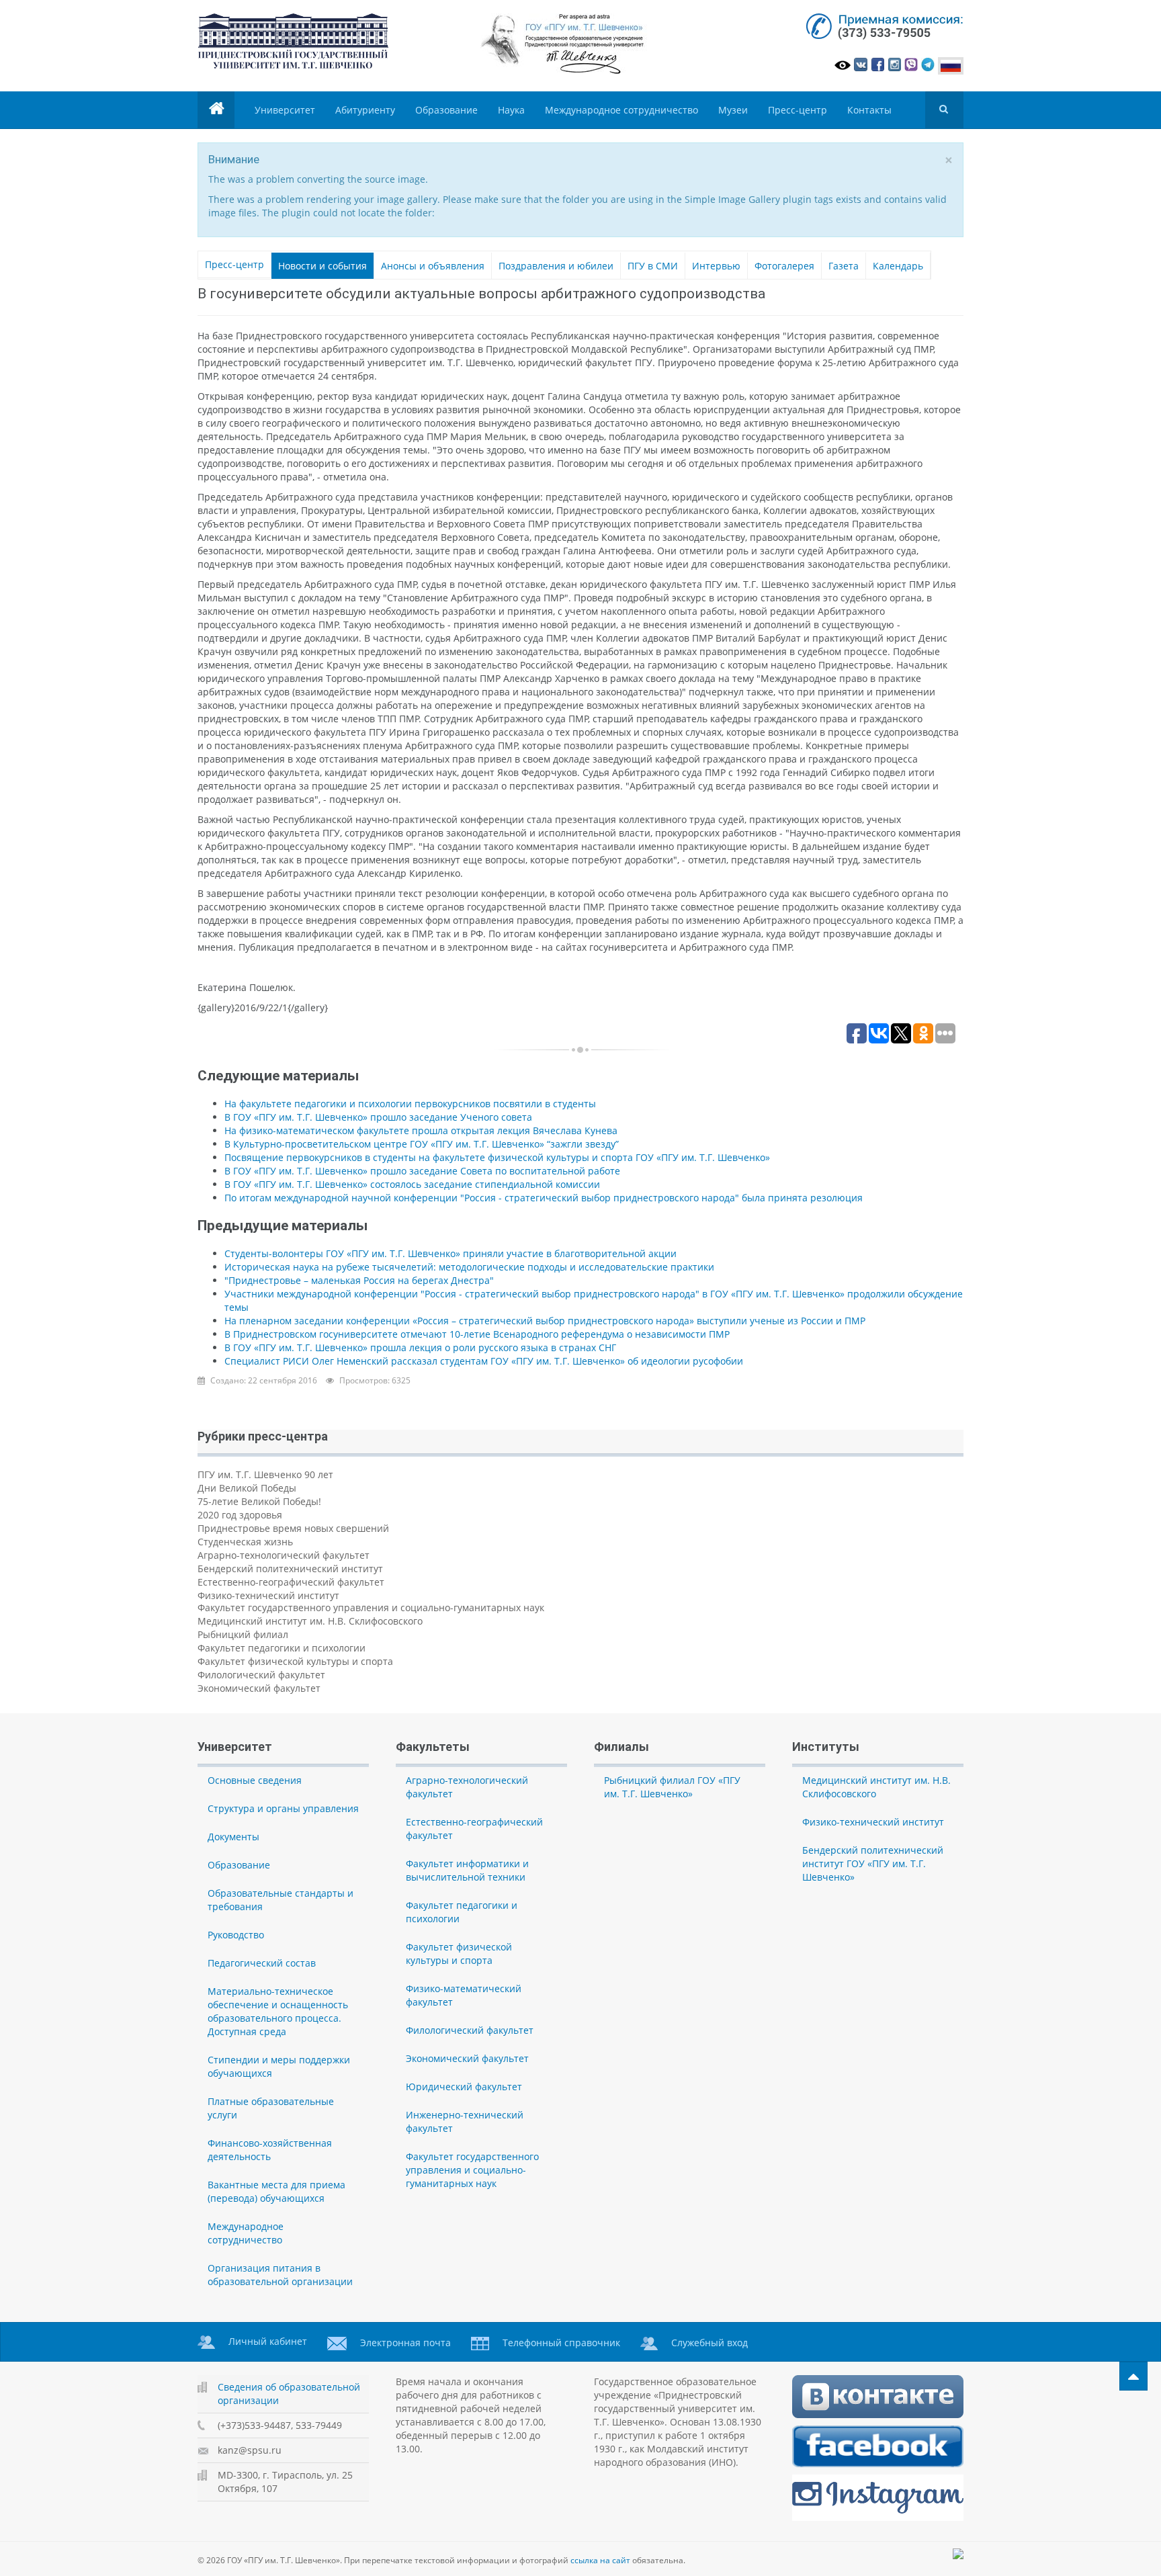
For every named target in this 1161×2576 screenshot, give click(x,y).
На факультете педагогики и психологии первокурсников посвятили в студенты (410, 1104)
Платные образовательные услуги (271, 2108)
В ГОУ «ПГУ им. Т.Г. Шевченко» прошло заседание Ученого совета (378, 1117)
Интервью (716, 266)
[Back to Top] (1133, 2376)
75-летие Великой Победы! (259, 1501)
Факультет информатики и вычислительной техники (467, 1870)
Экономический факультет (259, 1688)
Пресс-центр (798, 110)
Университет (285, 110)
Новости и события (322, 266)
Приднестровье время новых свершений (293, 1528)
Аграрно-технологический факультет (284, 1555)
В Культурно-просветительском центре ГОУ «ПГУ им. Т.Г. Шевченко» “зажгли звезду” (422, 1144)
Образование (446, 110)
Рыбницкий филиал (243, 1634)
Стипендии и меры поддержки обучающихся (279, 2066)
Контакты (869, 110)
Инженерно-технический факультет (465, 2121)
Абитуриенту (365, 110)
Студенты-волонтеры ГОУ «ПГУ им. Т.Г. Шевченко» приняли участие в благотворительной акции (450, 1253)
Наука (511, 110)
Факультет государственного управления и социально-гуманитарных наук (371, 1607)
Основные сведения (255, 1780)
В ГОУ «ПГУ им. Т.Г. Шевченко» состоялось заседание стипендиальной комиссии (412, 1184)
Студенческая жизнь (245, 1542)
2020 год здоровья (240, 1515)
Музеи (733, 110)
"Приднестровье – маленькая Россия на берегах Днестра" (359, 1280)
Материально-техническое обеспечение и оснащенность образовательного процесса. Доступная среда (278, 2011)
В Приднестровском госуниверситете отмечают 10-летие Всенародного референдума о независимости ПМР (477, 1334)
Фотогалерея (784, 266)
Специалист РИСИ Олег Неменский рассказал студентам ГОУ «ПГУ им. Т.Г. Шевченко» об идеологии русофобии (484, 1361)
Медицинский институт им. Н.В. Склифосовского (310, 1621)
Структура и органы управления (283, 1808)
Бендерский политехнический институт (290, 1569)
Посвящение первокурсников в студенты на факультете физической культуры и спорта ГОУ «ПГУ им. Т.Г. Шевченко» (497, 1157)
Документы (233, 1837)
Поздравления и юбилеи (556, 266)
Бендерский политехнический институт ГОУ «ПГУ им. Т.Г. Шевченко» (873, 1863)
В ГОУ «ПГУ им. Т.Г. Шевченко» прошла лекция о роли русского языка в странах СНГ (420, 1347)
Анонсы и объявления (433, 266)
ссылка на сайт (600, 2560)
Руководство (236, 1935)
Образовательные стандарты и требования (281, 1900)
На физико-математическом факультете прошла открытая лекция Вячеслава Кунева (421, 1130)
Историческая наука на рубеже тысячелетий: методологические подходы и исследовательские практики (469, 1267)
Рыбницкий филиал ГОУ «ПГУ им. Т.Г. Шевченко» (672, 1787)
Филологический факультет (261, 1675)
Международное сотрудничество (621, 110)
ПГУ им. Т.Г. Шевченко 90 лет (265, 1474)
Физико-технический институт (268, 1595)
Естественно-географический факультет (291, 1582)
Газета (844, 266)
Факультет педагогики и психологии (282, 1648)
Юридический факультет (464, 2087)
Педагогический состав (262, 1963)
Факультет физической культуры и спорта (295, 1661)
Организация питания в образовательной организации (280, 2275)
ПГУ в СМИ (653, 266)
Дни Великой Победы (247, 1488)
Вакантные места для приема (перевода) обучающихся (276, 2191)
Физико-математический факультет (464, 1995)
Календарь (898, 266)
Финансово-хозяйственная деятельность (270, 2150)
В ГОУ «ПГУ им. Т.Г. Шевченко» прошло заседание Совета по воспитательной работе (422, 1171)
